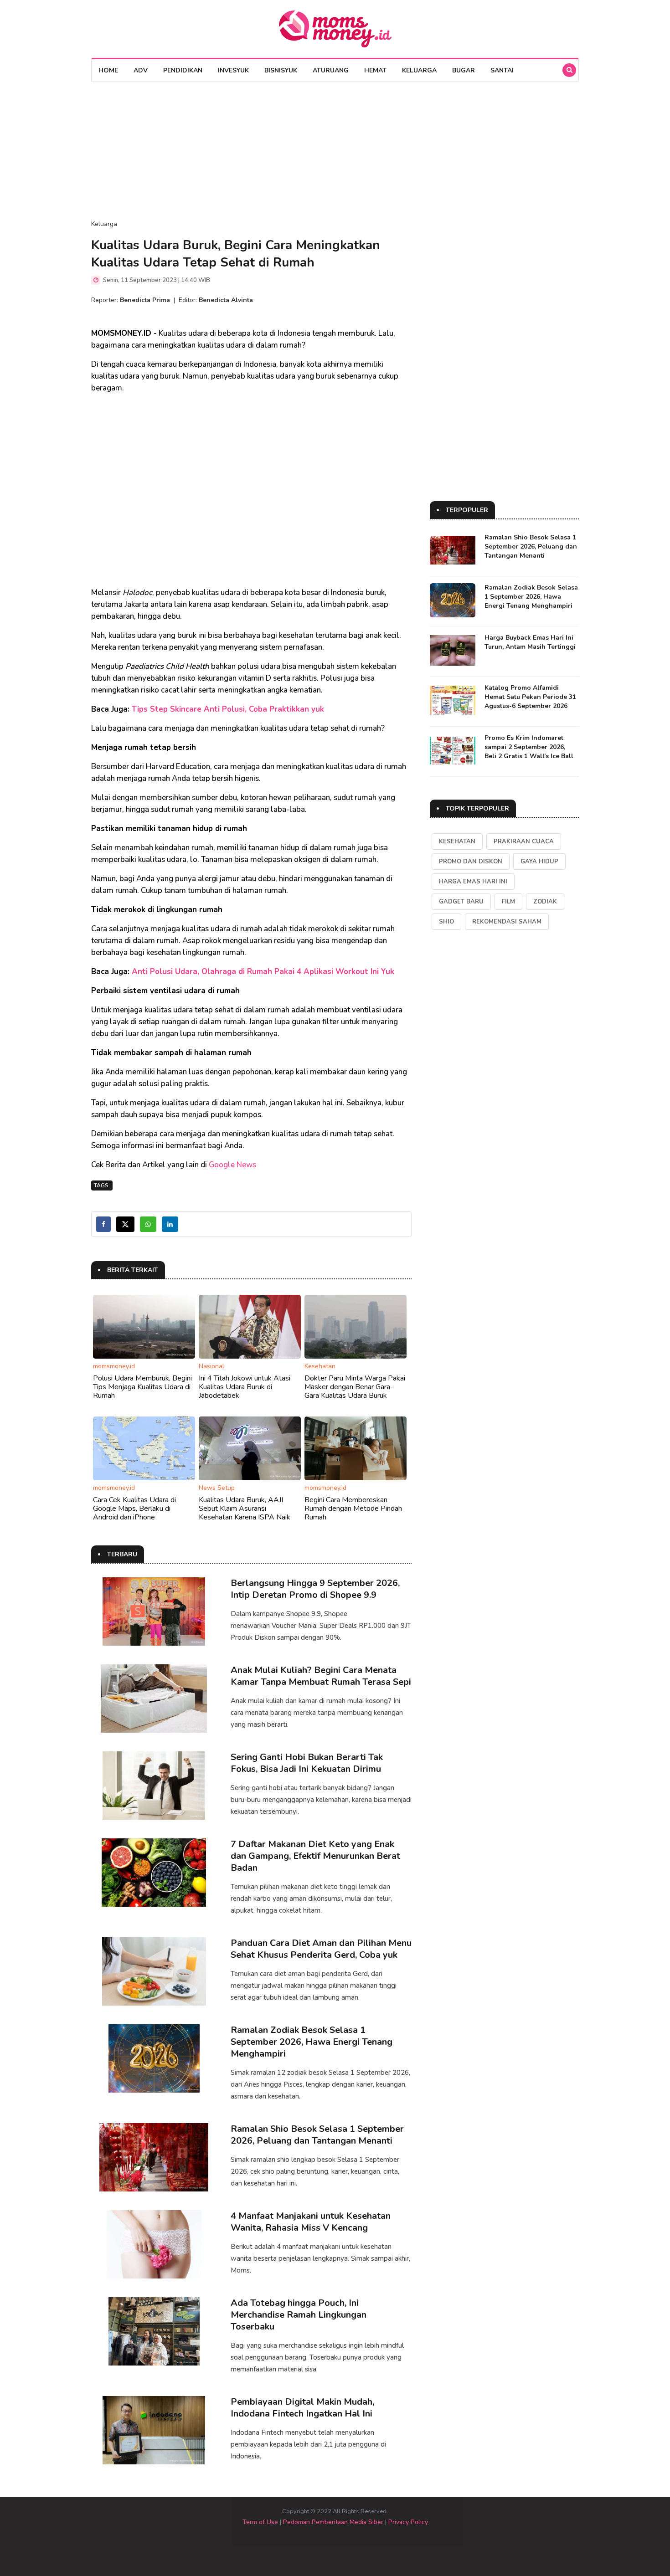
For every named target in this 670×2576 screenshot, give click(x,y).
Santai (502, 70)
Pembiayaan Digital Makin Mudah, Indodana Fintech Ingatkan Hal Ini (302, 2408)
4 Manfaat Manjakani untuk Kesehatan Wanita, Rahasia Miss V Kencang (311, 2222)
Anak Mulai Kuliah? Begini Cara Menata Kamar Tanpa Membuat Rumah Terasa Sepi (321, 1676)
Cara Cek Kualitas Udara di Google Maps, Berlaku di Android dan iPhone (134, 1509)
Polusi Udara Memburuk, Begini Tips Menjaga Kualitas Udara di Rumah (142, 1387)
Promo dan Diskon (471, 862)
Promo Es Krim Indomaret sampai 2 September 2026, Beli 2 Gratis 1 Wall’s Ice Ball (529, 747)
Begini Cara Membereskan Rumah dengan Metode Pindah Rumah (353, 1509)
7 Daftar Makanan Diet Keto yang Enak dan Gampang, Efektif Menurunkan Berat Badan (315, 1856)
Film (508, 902)
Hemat (375, 70)
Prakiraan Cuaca (524, 842)
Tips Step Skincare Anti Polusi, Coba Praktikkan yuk (228, 709)
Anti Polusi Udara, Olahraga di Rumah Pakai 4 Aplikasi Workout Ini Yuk (263, 972)
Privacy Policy (408, 2522)
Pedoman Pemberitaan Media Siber (333, 2522)
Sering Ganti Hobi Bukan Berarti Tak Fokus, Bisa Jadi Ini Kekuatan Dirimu (307, 1763)
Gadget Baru (461, 902)
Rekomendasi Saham (507, 922)
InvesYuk (233, 70)
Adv (141, 70)
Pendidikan (183, 70)
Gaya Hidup (539, 862)
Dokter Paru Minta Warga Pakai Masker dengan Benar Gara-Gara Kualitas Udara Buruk (355, 1387)
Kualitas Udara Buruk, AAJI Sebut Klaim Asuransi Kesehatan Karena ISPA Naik (245, 1509)
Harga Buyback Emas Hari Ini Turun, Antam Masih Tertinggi (530, 642)
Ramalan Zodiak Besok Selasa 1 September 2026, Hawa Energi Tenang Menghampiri (312, 2042)
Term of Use (260, 2522)
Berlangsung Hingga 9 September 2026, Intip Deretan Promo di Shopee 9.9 (315, 1589)
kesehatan (457, 842)
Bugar (464, 70)
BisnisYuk (281, 70)
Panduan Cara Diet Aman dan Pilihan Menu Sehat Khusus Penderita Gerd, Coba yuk (321, 1949)
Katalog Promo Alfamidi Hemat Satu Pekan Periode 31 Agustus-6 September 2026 (530, 697)
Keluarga (419, 70)
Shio (446, 922)
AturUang (331, 70)
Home (108, 70)
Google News (232, 1165)
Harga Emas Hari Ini (473, 882)
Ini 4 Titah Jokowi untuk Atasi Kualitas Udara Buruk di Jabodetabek (245, 1387)
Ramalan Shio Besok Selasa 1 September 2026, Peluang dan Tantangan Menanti (317, 2135)
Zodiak (545, 902)
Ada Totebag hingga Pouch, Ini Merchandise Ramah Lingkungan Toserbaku (299, 2315)
